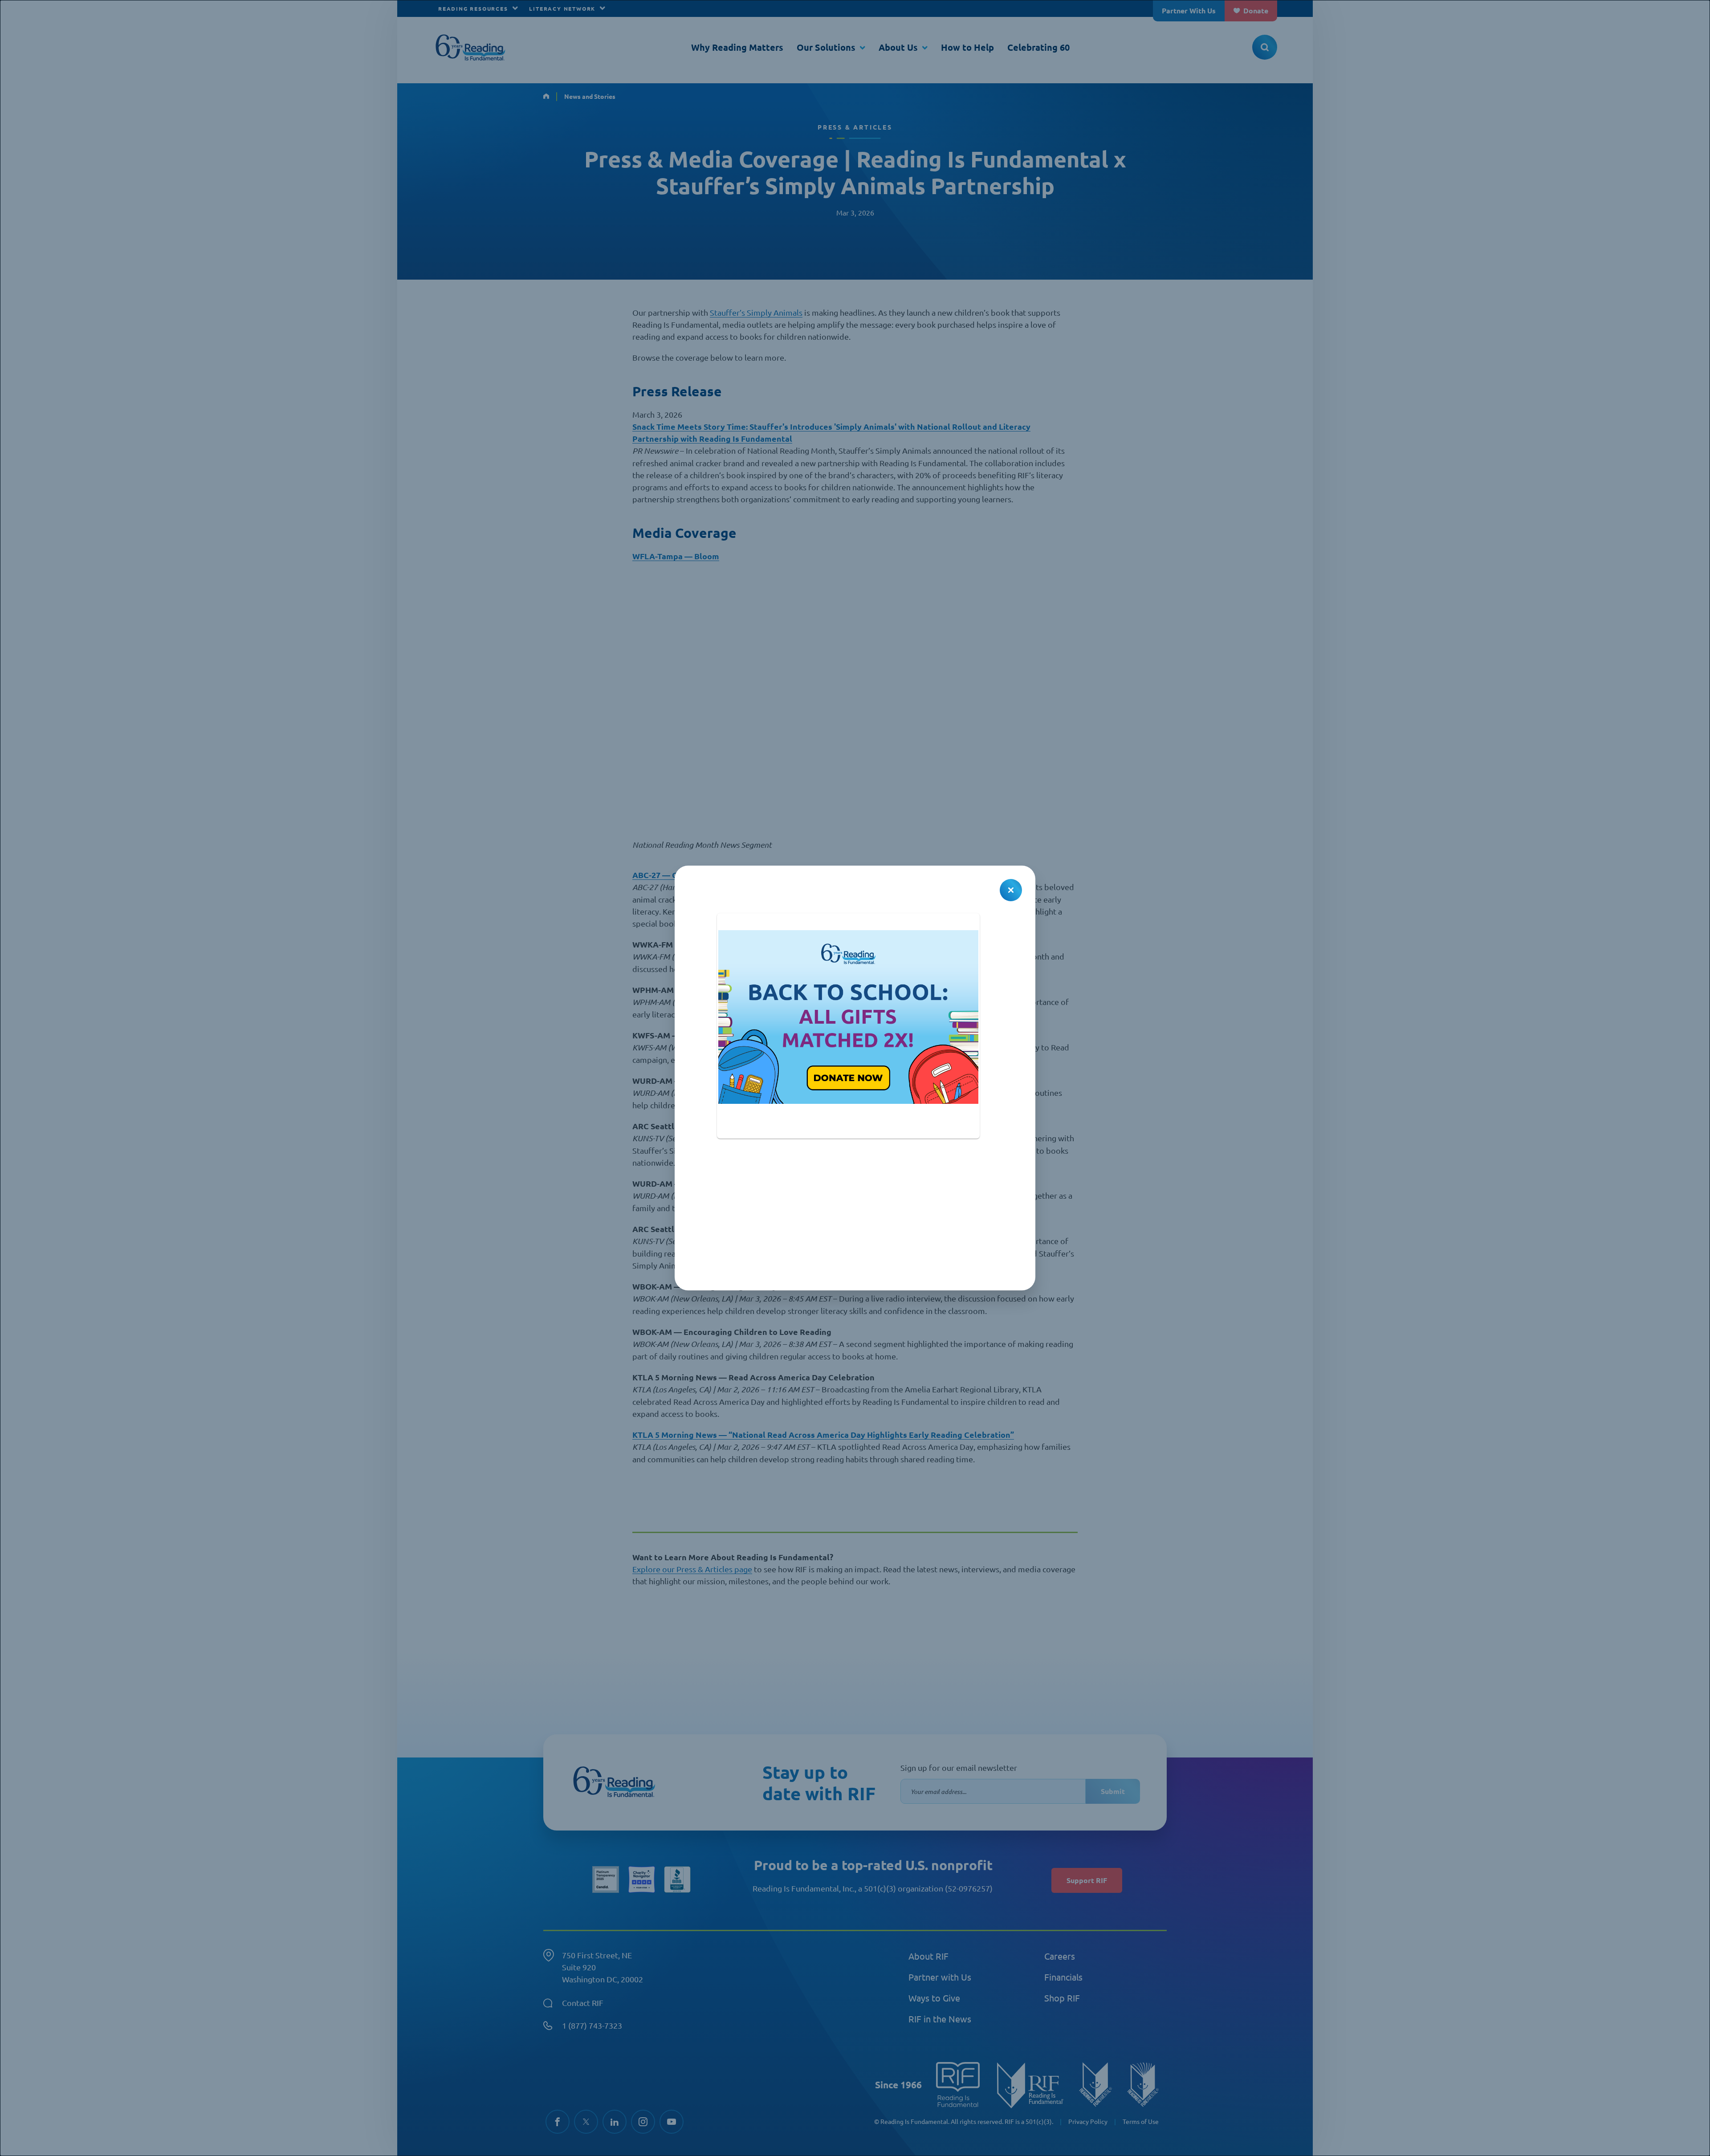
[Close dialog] (1011, 890)
